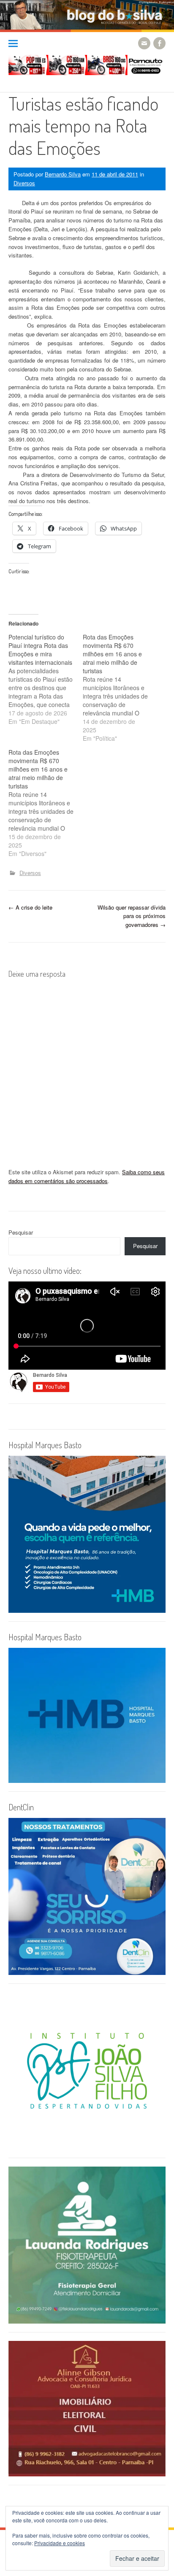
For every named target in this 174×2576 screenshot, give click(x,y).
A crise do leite (30, 907)
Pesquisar (21, 1232)
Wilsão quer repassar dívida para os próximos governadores (132, 916)
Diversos (24, 183)
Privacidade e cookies (60, 2543)
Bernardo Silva (63, 174)
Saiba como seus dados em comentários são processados (87, 1176)
